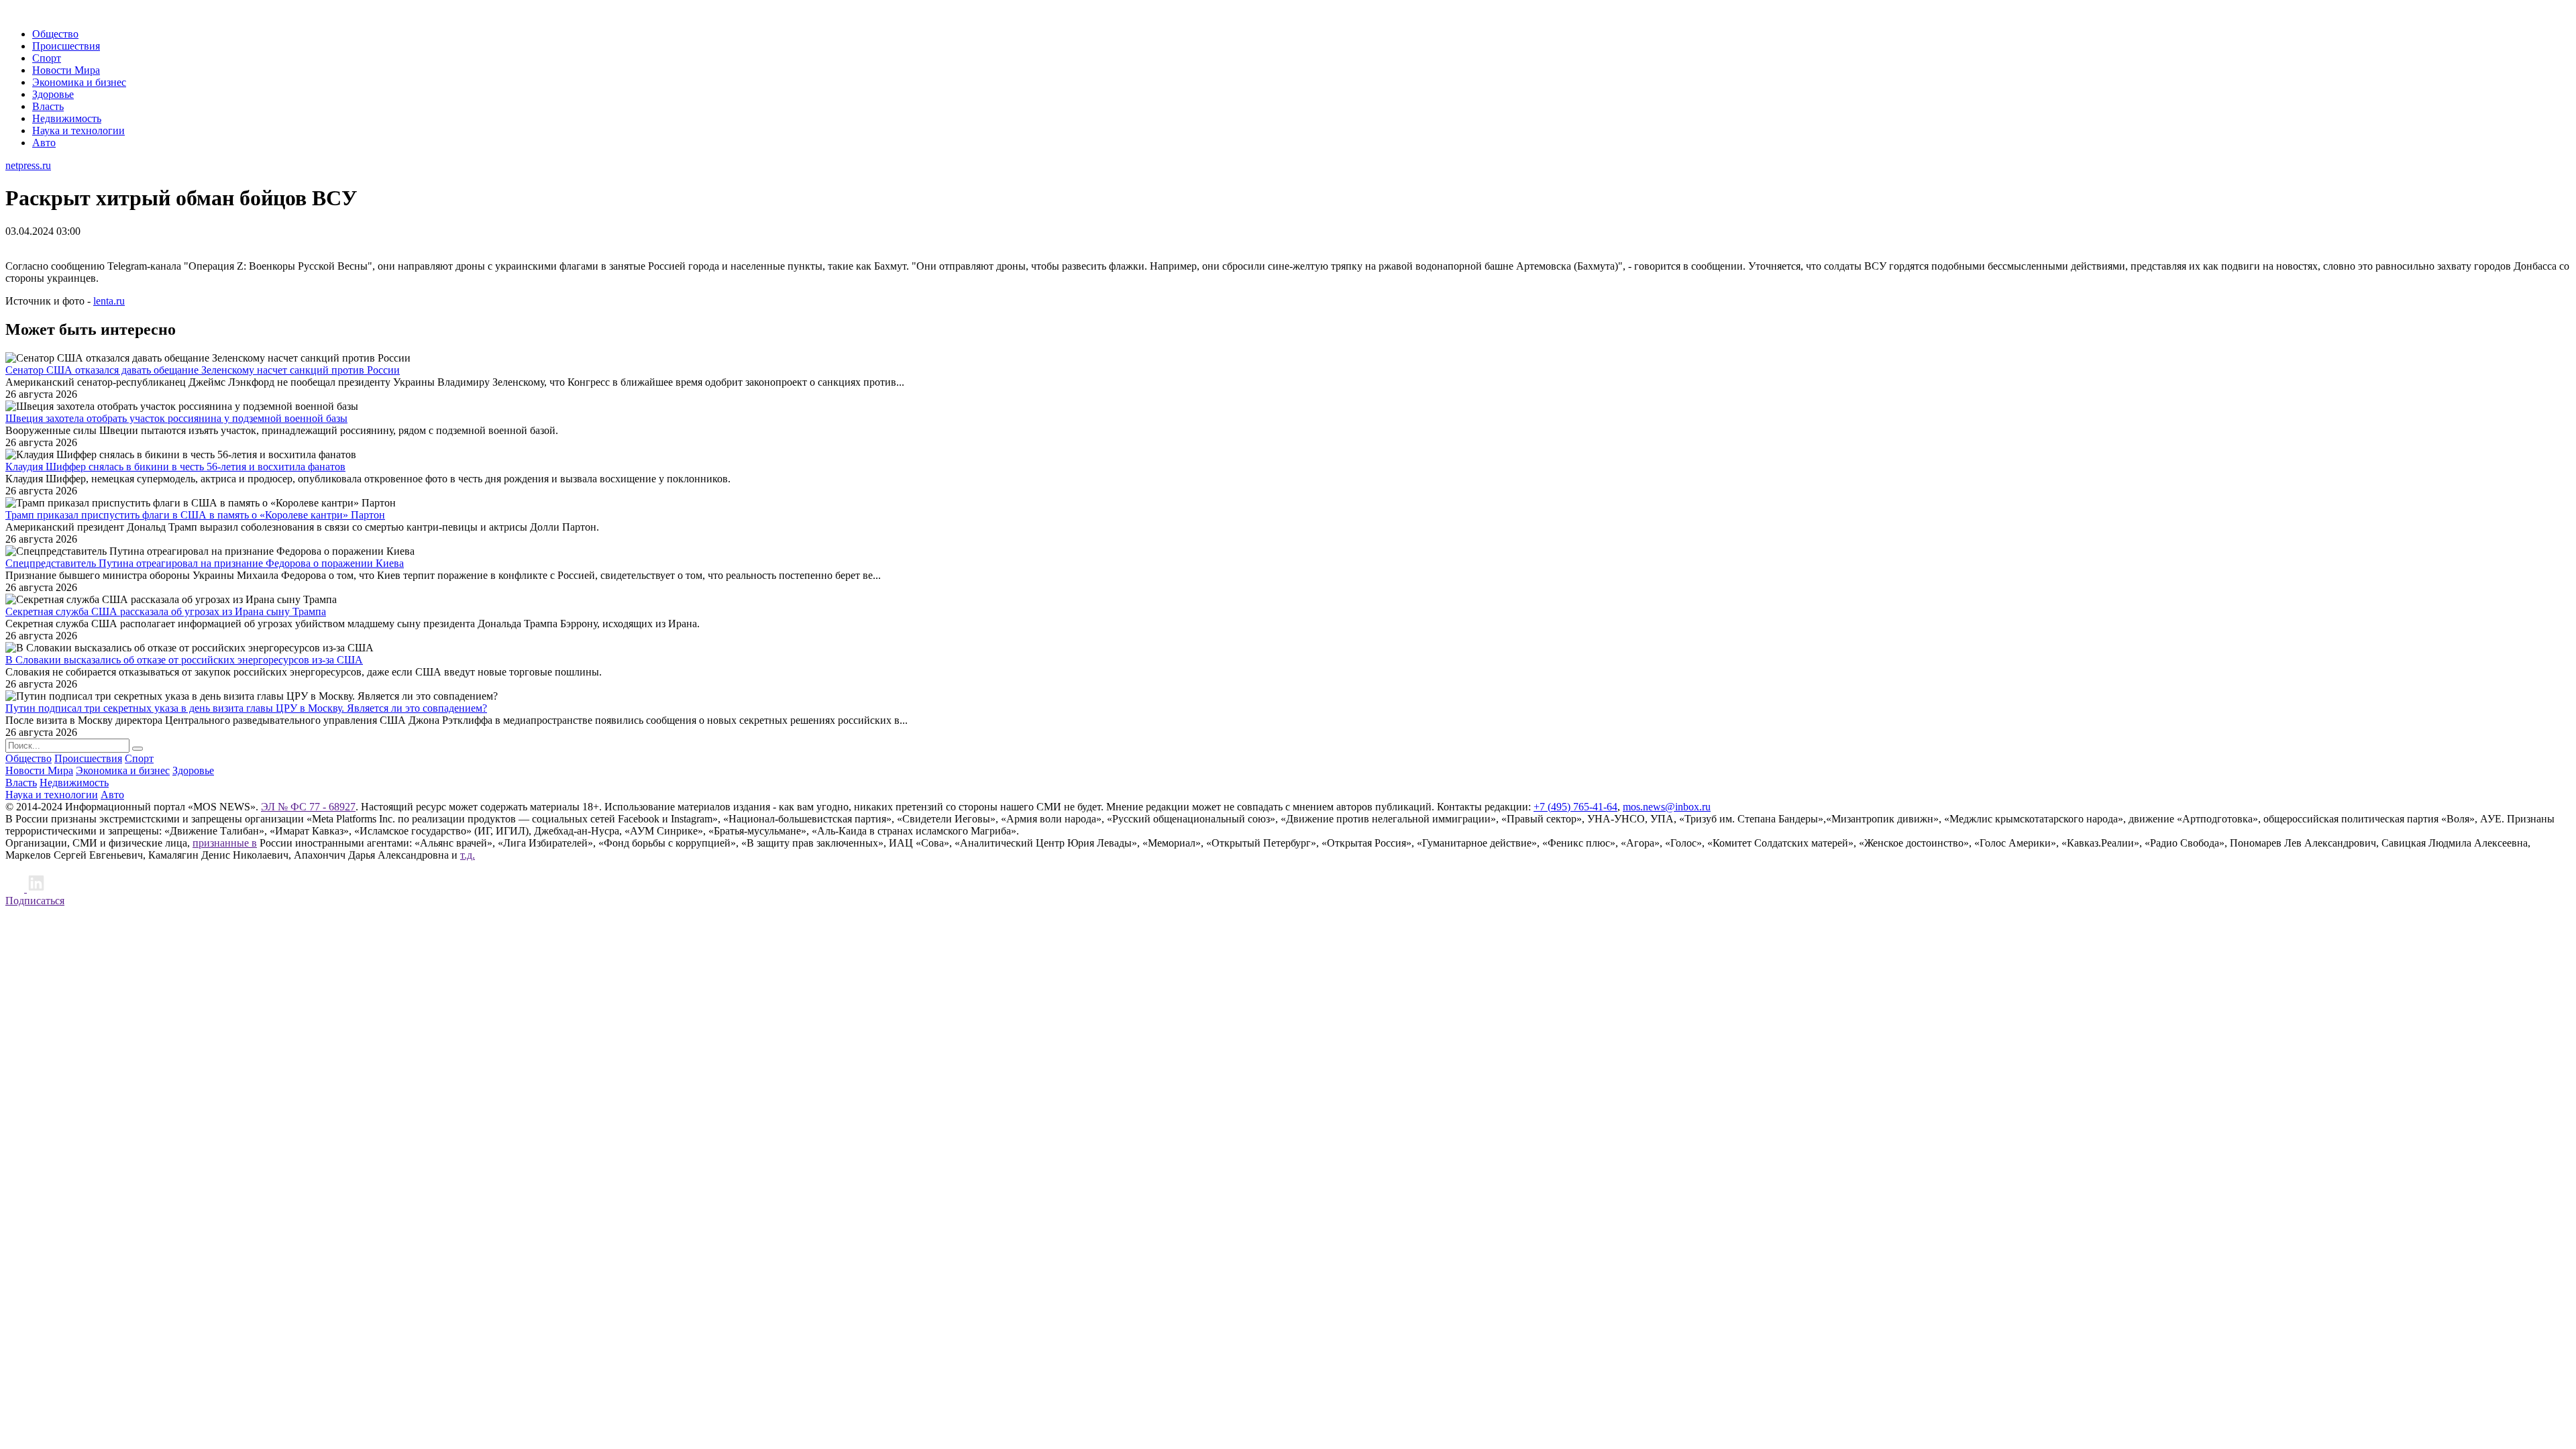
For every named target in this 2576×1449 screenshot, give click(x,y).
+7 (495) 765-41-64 (1575, 807)
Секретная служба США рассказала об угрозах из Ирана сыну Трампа (166, 611)
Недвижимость (67, 118)
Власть (48, 106)
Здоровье (53, 94)
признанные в (225, 843)
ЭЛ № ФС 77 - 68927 (308, 807)
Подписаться (35, 901)
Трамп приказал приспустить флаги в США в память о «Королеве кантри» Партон (195, 515)
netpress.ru (28, 165)
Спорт (47, 58)
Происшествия (66, 46)
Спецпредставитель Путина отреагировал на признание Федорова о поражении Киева (205, 563)
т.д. (468, 855)
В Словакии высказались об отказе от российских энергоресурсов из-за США (184, 660)
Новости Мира (66, 70)
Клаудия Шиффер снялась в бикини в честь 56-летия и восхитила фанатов (175, 467)
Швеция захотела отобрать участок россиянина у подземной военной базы (176, 418)
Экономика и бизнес (79, 82)
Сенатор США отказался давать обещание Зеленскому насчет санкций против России (203, 370)
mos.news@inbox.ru (1667, 807)
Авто (44, 143)
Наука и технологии (78, 130)
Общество (55, 34)
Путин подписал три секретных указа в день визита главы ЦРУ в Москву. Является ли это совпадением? (246, 708)
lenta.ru (109, 301)
